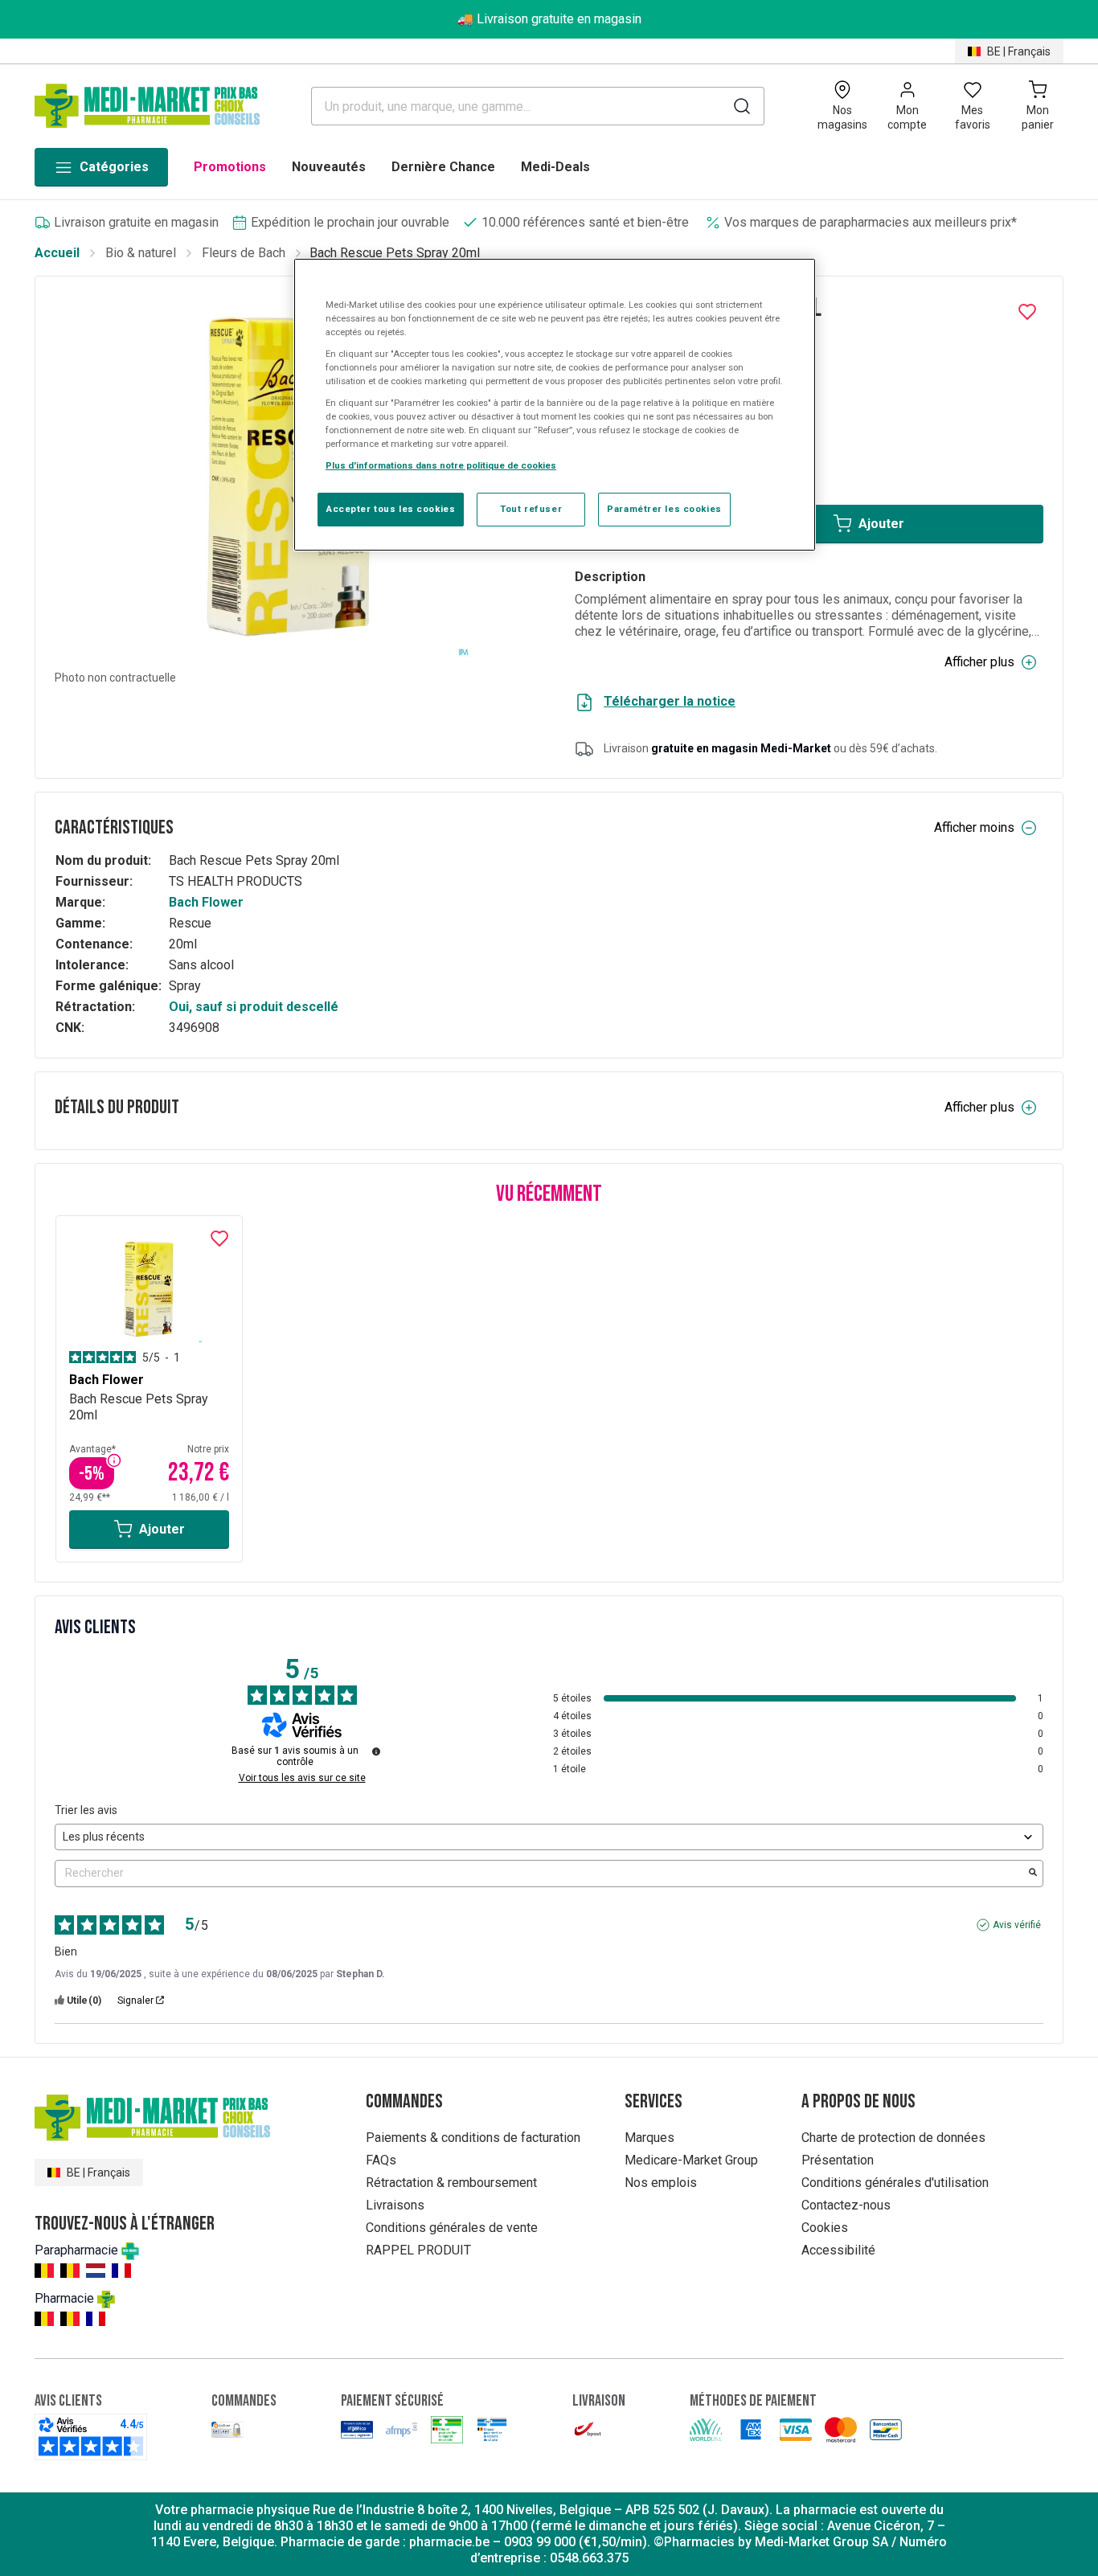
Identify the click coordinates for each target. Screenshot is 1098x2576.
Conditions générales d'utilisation (895, 2183)
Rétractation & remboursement (451, 2183)
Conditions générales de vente (452, 2228)
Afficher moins (974, 827)
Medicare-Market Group (691, 2160)
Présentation (838, 2160)
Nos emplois (661, 2183)
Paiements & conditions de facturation (473, 2138)
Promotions (230, 167)
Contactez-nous (846, 2205)
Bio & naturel (141, 253)
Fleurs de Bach (244, 253)
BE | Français (1019, 51)
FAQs (381, 2160)
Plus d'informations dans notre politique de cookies (441, 465)
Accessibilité (838, 2250)
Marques (649, 2138)
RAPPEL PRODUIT (418, 2250)
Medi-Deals (555, 167)
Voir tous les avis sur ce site (302, 1778)
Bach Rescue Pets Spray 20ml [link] (395, 253)
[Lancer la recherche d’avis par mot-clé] (1033, 1874)
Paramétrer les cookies (664, 509)
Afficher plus (979, 662)
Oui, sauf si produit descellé (254, 1007)
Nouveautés (329, 167)
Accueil (57, 253)
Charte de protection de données (893, 2138)
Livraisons (395, 2205)
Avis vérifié (1017, 1925)
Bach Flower (206, 902)
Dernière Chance (443, 167)
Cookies (825, 2228)
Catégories (114, 167)
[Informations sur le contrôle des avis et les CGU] (376, 1751)
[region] (555, 405)
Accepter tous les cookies (391, 509)
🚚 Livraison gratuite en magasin (549, 19)
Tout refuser (531, 509)
